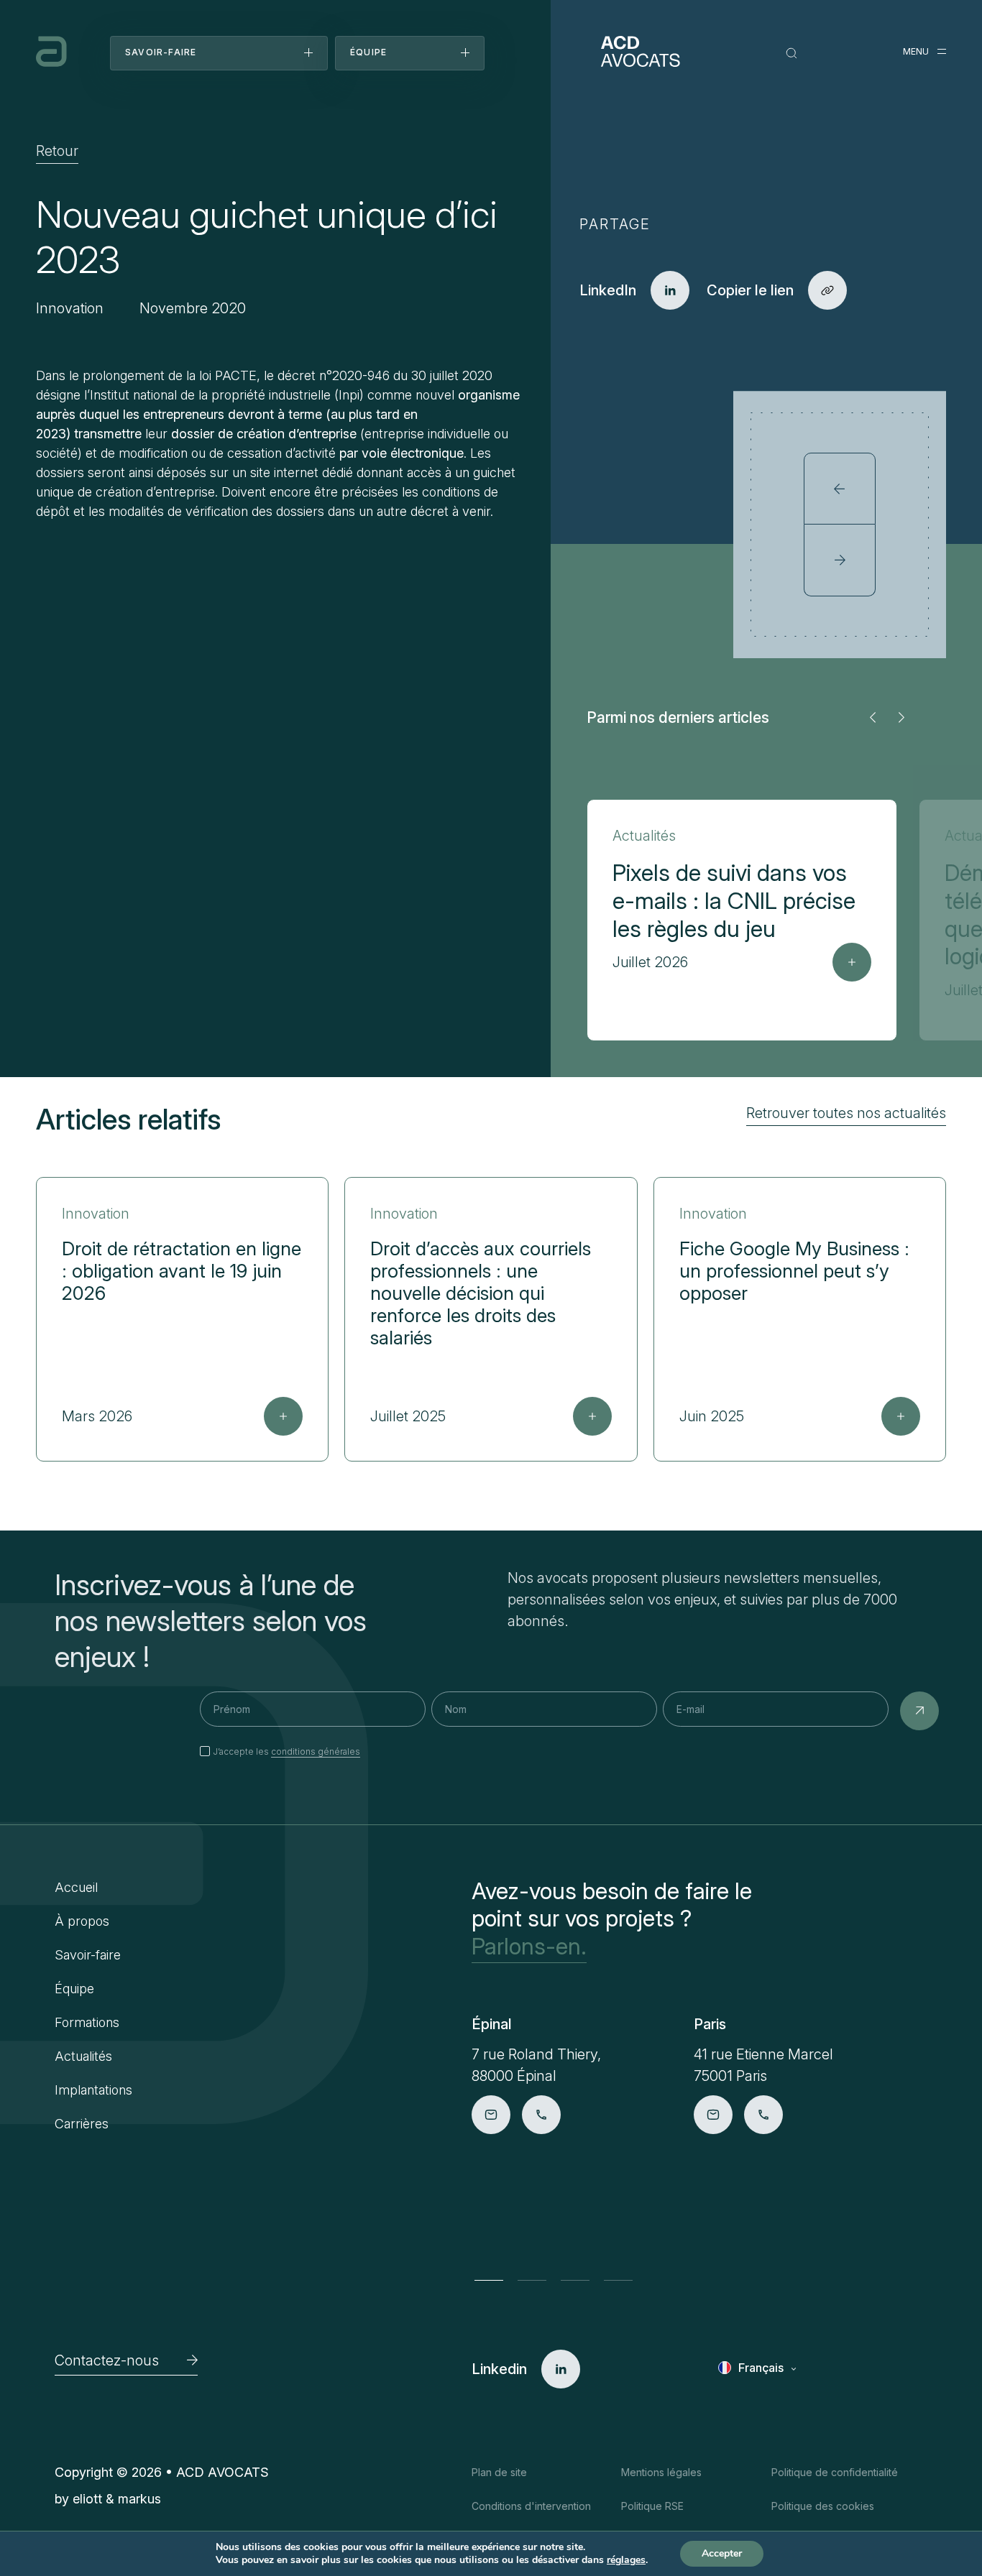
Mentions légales (661, 2472)
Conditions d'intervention (531, 2506)
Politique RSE (652, 2506)
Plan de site (499, 2472)
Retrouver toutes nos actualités (846, 1113)
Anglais (758, 2390)
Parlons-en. (529, 1947)
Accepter (722, 2553)
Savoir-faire (88, 1955)
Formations (87, 2022)
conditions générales (316, 1751)
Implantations (93, 2090)
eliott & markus (117, 2499)
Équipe (74, 1989)
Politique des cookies (823, 2506)
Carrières (82, 2124)
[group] (742, 920)
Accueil (76, 1887)
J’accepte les (286, 1751)
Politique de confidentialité (835, 2472)
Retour (57, 151)
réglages (626, 2560)
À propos (82, 1921)
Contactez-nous (107, 2360)
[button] (873, 717)
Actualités (83, 2056)
